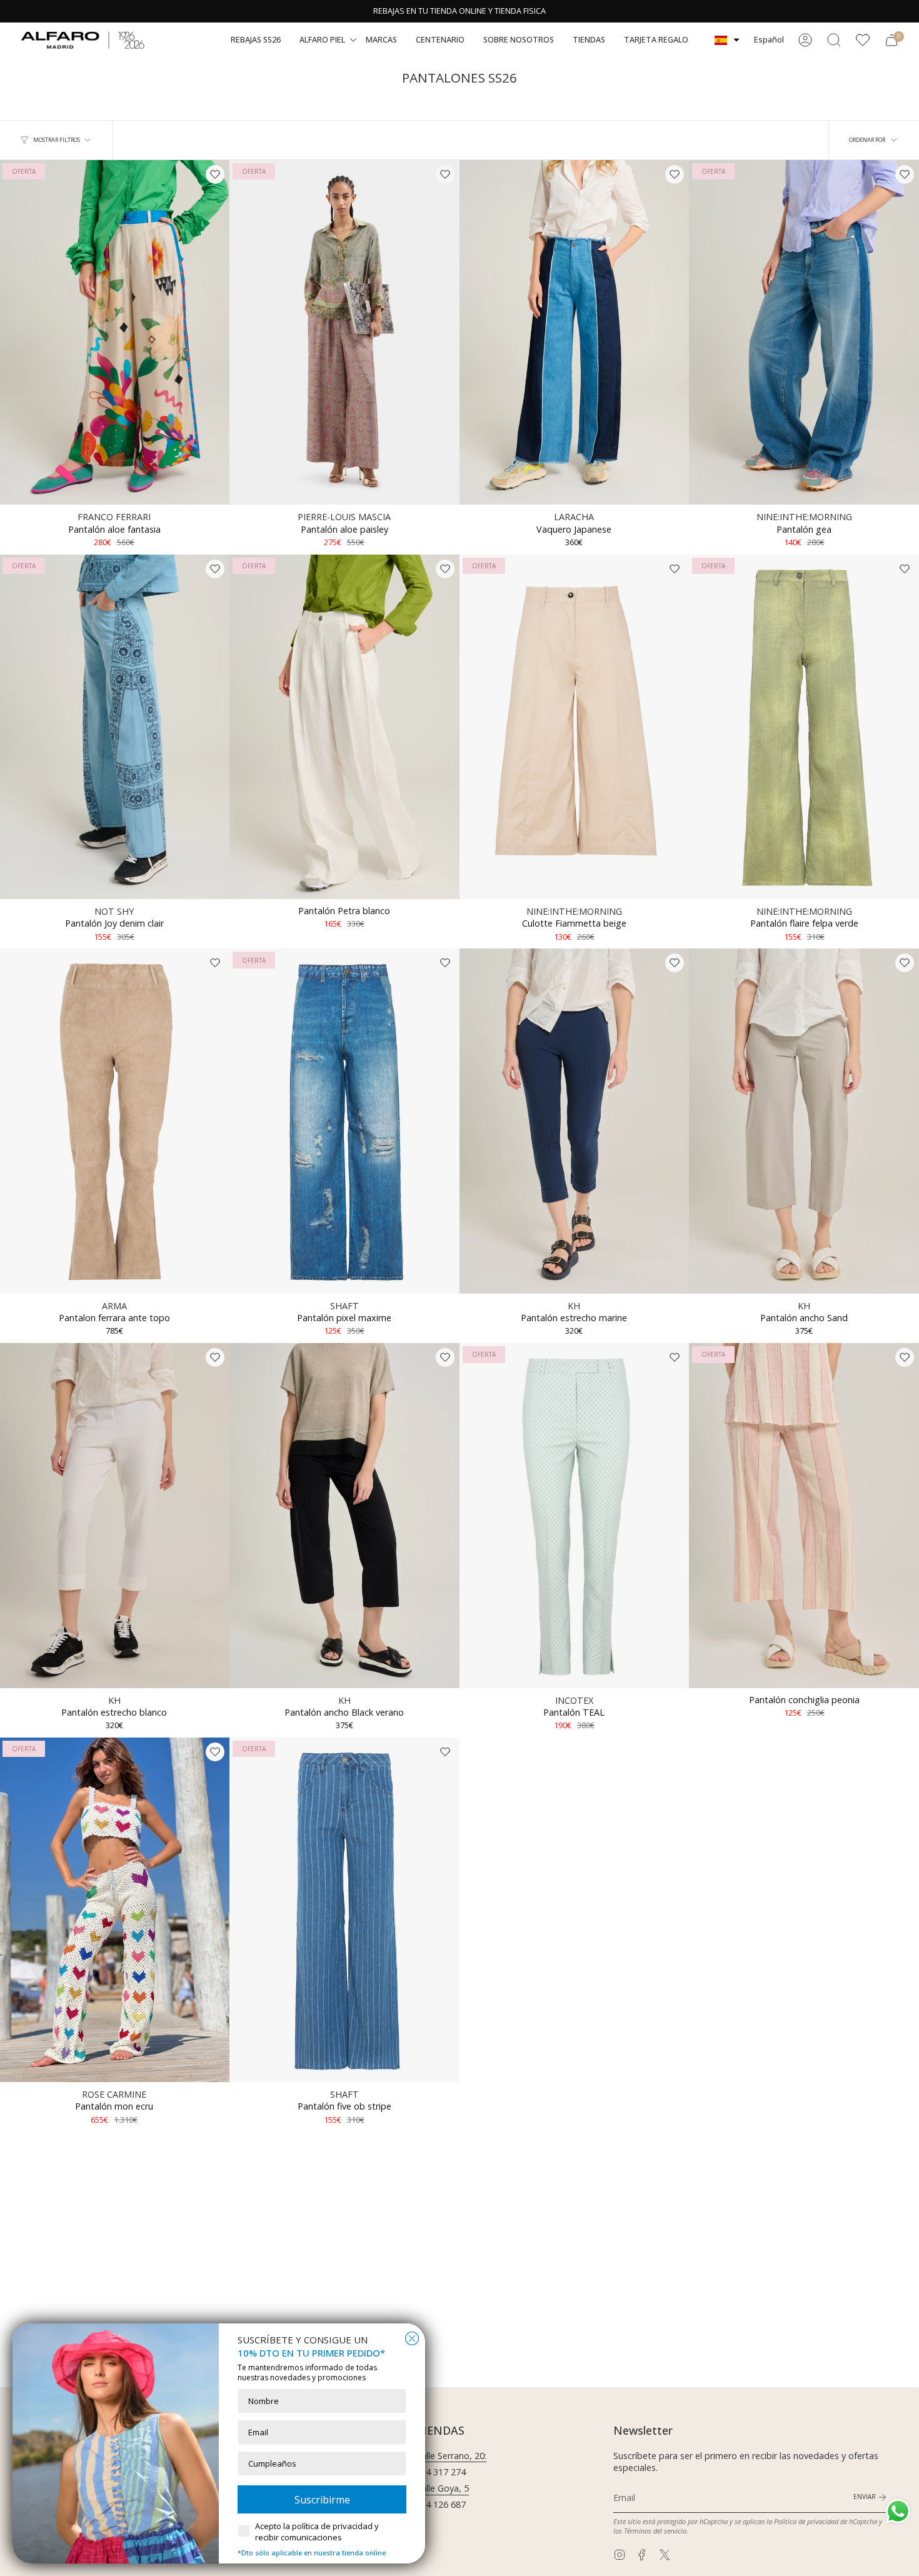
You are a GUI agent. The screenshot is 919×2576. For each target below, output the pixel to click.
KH (574, 1306)
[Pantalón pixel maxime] (344, 1121)
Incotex (574, 1700)
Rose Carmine (114, 2094)
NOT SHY (114, 911)
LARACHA (574, 517)
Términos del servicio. (656, 2531)
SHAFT (344, 1306)
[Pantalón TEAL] (575, 1516)
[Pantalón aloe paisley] (344, 333)
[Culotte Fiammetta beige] (575, 727)
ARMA (114, 1306)
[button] (256, 40)
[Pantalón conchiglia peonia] (804, 1516)
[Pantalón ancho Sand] (804, 1121)
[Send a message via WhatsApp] (898, 2511)
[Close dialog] (412, 2338)
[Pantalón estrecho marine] (575, 1121)
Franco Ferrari (114, 517)
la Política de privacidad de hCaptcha (823, 2521)
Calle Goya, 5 (442, 2488)
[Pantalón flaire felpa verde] (804, 727)
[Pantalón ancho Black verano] (344, 1516)
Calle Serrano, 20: (451, 2456)
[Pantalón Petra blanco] (344, 727)
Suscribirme (322, 2500)
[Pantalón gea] (804, 333)
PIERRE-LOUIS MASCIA (344, 517)
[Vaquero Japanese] (575, 333)
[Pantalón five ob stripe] (344, 1910)
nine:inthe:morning (804, 517)
